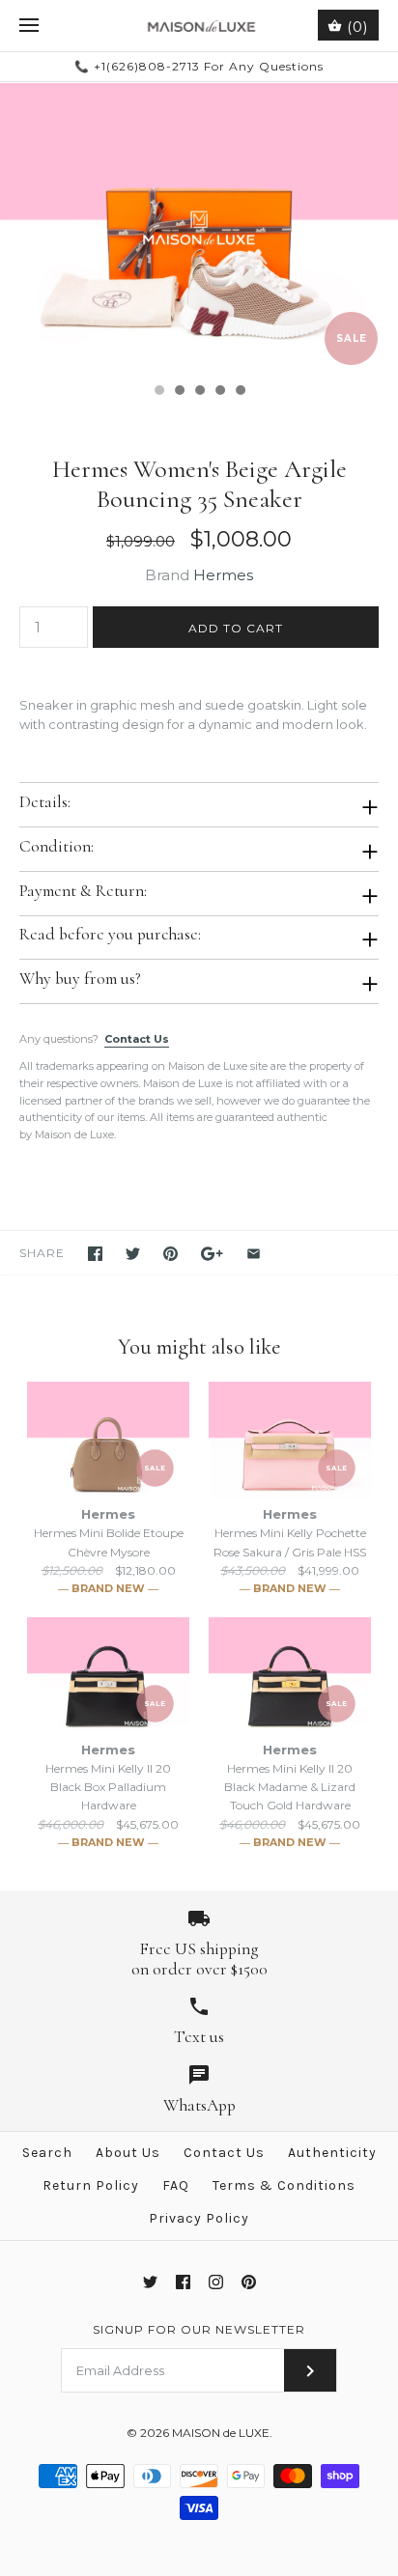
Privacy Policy (199, 2218)
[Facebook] (183, 2282)
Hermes (223, 575)
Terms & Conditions (284, 2185)
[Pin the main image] (171, 1254)
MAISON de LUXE (221, 2433)
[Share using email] (254, 1254)
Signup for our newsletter (199, 2329)
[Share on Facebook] (95, 1254)
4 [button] (219, 392)
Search (47, 2153)
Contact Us (137, 1039)
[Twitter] (150, 2282)
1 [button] (158, 392)
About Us (128, 2153)
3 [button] (199, 392)
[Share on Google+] (212, 1254)
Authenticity (332, 2153)
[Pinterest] (249, 2282)
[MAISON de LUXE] (199, 26)
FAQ (176, 2185)
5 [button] (240, 392)
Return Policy (91, 2185)
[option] (199, 228)
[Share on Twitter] (133, 1254)
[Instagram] (216, 2282)
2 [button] (179, 392)
